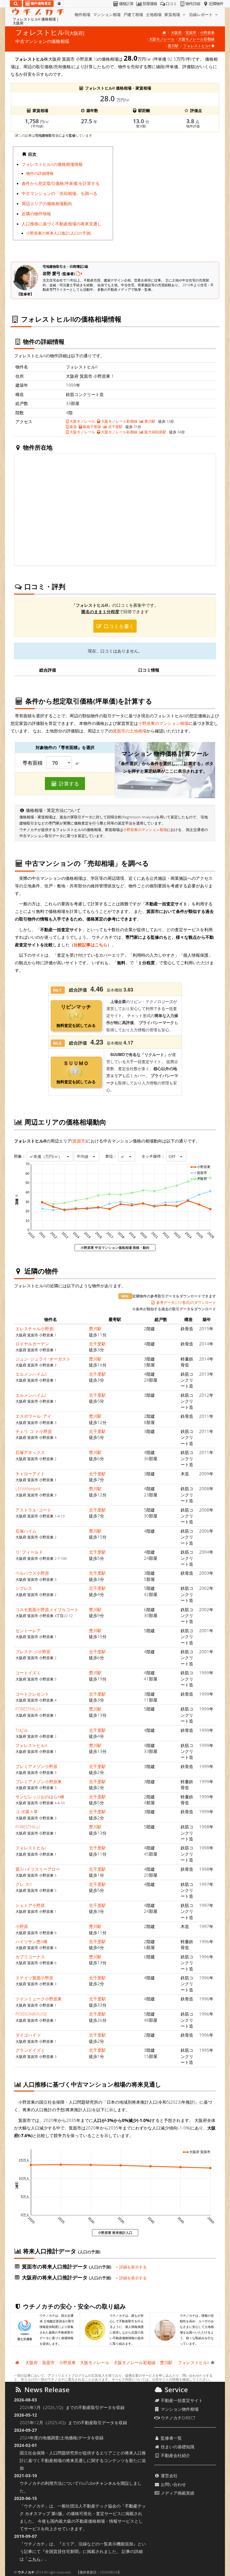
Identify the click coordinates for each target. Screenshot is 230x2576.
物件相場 (82, 14)
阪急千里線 (91, 427)
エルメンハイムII (31, 1374)
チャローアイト (30, 1474)
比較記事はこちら (91, 945)
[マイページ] (59, 4)
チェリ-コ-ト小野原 (34, 1431)
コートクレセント (32, 1694)
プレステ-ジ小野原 (33, 1652)
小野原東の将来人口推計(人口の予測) (59, 233)
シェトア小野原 (30, 1905)
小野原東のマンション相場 (163, 723)
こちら (34, 2559)
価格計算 (126, 4)
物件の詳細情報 (40, 173)
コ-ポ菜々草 (27, 1812)
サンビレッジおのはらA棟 (40, 1797)
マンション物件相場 (179, 2409)
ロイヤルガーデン (32, 1344)
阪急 (73, 427)
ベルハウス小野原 (32, 1573)
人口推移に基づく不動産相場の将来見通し (62, 224)
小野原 (22, 1926)
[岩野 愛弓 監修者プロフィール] (79, 273)
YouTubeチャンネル (97, 2483)
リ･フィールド (29, 1552)
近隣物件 (216, 4)
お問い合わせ (173, 2484)
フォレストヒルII (31, 1745)
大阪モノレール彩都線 (196, 39)
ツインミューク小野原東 (39, 1999)
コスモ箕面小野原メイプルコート (47, 1609)
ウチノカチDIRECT (178, 2418)
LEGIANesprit (28, 1489)
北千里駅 (115, 427)
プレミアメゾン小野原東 (39, 1782)
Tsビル (22, 1730)
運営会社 (169, 2476)
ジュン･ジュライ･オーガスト (43, 1359)
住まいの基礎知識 (177, 2447)
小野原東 (207, 33)
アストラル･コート (33, 1510)
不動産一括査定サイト (181, 2400)
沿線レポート (201, 14)
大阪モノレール (162, 39)
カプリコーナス (30, 1957)
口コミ (171, 4)
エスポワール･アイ (33, 1416)
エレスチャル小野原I (35, 1329)
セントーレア (28, 1631)
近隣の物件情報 (36, 214)
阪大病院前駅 (155, 432)
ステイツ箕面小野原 (34, 1978)
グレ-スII (24, 1884)
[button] (50, 1157)
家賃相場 (173, 14)
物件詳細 (193, 4)
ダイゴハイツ (28, 2035)
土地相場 (154, 14)
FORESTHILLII (28, 1709)
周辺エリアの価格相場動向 (47, 203)
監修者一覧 (171, 2438)
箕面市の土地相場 (130, 731)
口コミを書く (118, 626)
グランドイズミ (30, 2050)
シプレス (24, 1588)
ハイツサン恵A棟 (31, 1941)
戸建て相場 (133, 14)
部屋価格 (150, 4)
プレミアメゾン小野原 (36, 1766)
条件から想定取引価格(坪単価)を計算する (61, 183)
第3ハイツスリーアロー (38, 1869)
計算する (68, 784)
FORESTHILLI (28, 1827)
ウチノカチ (26, 2572)
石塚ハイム (26, 1531)
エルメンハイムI (31, 1395)
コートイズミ (28, 1673)
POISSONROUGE (31, 2014)
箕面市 (191, 33)
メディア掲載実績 (177, 2493)
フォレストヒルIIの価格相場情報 (52, 164)
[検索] (16, 4)
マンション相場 (107, 14)
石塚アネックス (30, 1452)
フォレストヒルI (31, 1848)
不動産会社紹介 (175, 2455)
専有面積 (33, 763)
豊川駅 (173, 46)
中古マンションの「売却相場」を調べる (59, 193)
